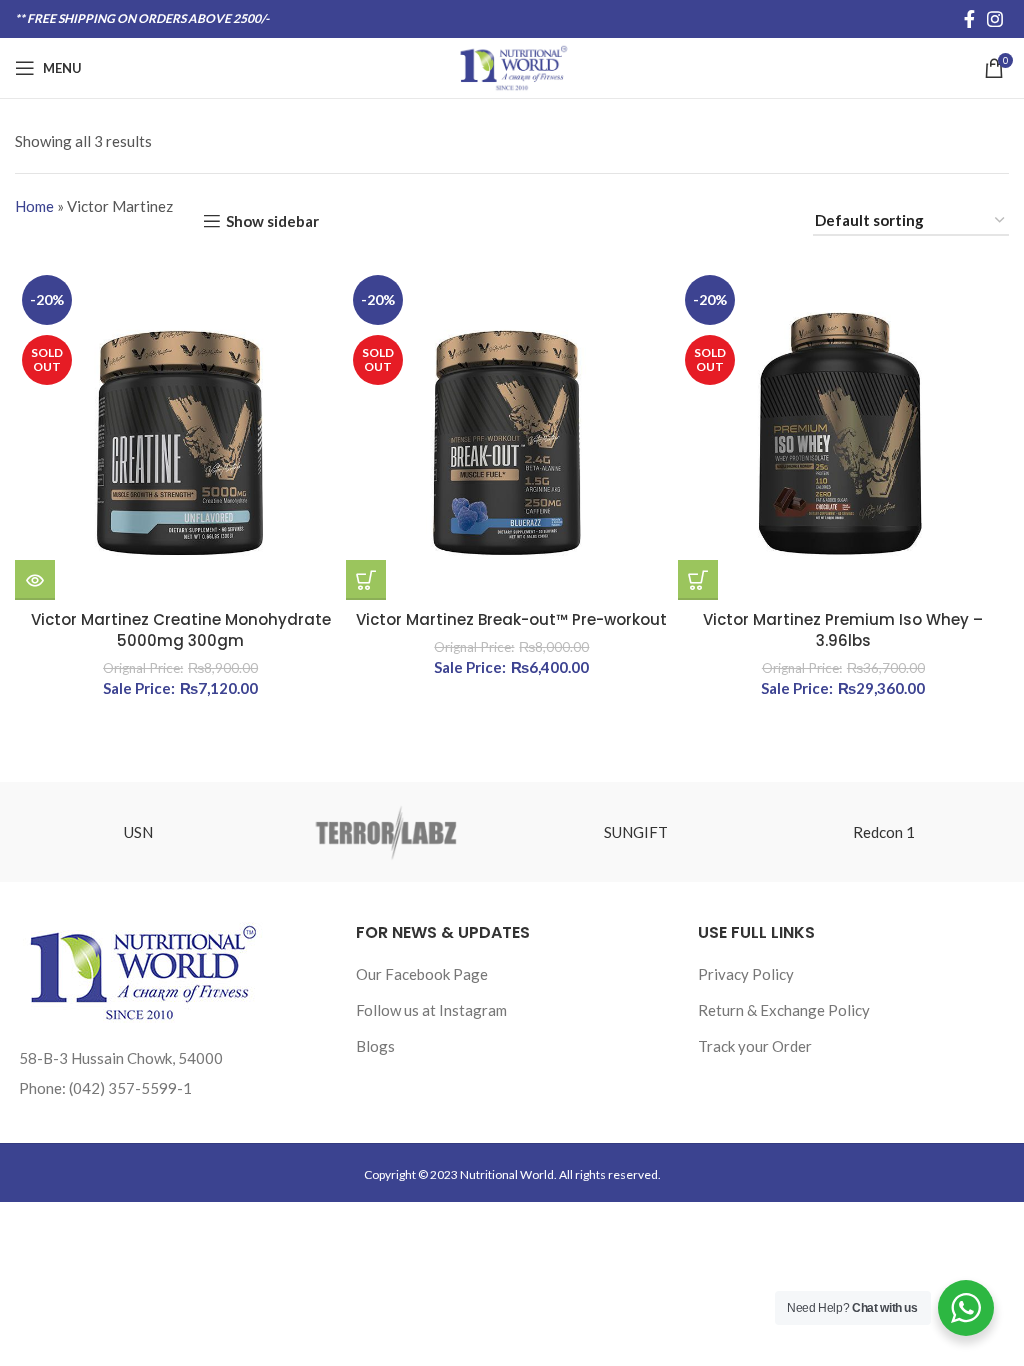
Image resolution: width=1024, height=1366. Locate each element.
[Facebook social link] (969, 19)
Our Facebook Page (422, 974)
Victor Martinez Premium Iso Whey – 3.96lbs (843, 630)
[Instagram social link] (995, 19)
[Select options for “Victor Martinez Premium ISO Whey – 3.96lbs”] (698, 580)
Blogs (375, 1046)
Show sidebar (272, 221)
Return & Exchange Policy (784, 1010)
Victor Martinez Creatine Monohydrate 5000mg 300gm (181, 630)
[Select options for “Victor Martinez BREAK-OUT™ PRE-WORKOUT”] (366, 580)
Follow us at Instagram (431, 1010)
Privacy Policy (746, 974)
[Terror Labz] (387, 832)
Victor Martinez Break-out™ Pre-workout (511, 619)
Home (34, 206)
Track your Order (755, 1046)
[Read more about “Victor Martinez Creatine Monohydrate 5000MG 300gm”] (35, 580)
